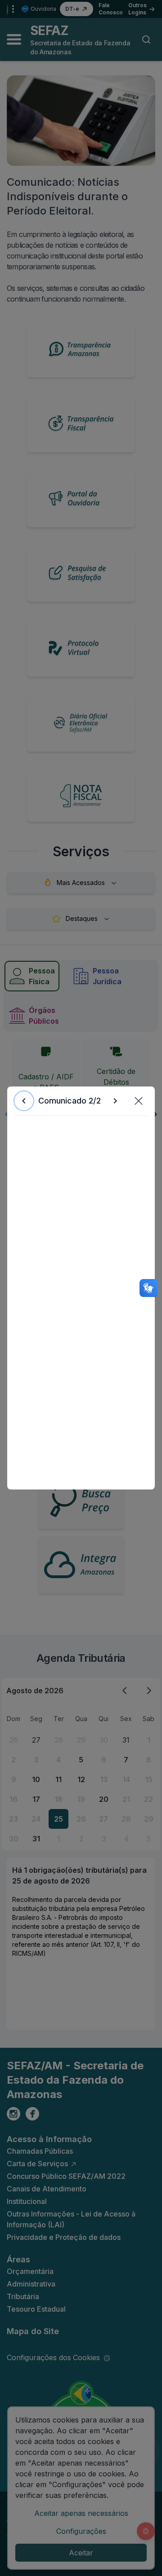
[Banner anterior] (24, 1101)
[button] (139, 1101)
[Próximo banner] (115, 1101)
